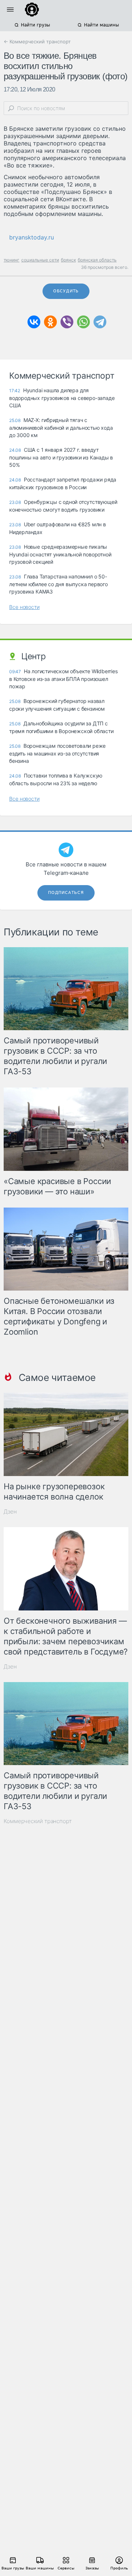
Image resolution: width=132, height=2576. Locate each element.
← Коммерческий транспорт (37, 42)
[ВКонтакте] (34, 322)
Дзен (10, 1511)
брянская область (97, 260)
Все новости (24, 607)
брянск (68, 260)
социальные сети (40, 260)
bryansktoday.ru (32, 237)
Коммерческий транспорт (38, 1821)
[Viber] (67, 322)
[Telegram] (100, 322)
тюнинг (12, 260)
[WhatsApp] (83, 322)
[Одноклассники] (50, 322)
